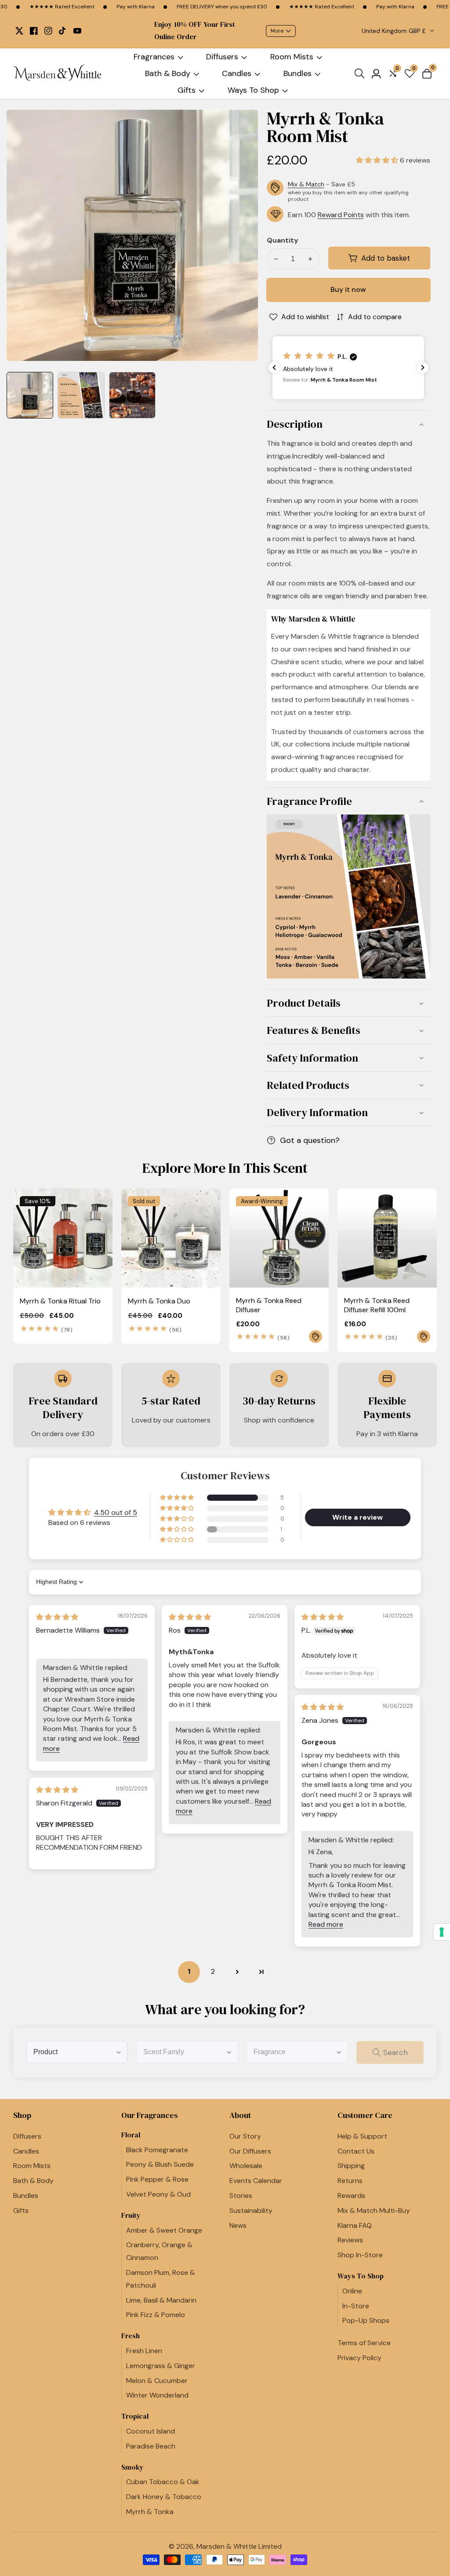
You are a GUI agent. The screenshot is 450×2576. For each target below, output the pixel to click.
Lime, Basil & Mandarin (161, 2300)
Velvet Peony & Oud (158, 2194)
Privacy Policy (359, 2358)
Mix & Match (306, 184)
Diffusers (222, 57)
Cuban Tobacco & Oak (163, 2482)
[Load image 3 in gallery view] (132, 395)
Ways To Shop (253, 90)
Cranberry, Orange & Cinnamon (159, 2251)
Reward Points (341, 215)
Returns (350, 2181)
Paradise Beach (151, 2446)
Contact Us (356, 2151)
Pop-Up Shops (366, 2320)
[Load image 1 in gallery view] (30, 395)
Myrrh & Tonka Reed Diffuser (269, 1305)
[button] (378, 160)
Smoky (132, 2467)
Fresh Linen (144, 2351)
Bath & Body (168, 73)
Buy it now (348, 289)
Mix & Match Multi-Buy (374, 2210)
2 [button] (213, 1971)
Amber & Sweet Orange (164, 2230)
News (238, 2225)
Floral (131, 2135)
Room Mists (292, 57)
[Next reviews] (423, 367)
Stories (241, 2196)
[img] (57, 1617)
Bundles (298, 73)
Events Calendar (256, 2181)
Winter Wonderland (157, 2395)
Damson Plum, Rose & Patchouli (161, 2279)
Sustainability (251, 2210)
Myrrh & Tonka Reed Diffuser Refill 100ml (377, 1305)
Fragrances (154, 57)
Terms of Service (364, 2343)
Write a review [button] (357, 1517)
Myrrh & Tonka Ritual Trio (60, 1301)
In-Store (356, 2306)
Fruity (131, 2215)
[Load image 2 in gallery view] (81, 395)
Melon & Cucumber (157, 2381)
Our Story (245, 2136)
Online (352, 2291)
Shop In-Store (360, 2255)
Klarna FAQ (355, 2225)
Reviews (350, 2240)
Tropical (135, 2416)
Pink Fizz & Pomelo (156, 2315)
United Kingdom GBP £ (395, 31)
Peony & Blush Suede (160, 2164)
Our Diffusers (250, 2151)
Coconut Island (151, 2431)
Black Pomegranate (157, 2150)
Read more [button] (326, 1924)
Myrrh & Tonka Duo (159, 1301)
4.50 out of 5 (116, 1512)
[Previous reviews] (274, 367)
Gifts (187, 90)
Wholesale (246, 2166)
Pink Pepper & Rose (157, 2179)
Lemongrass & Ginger (161, 2366)
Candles (237, 73)
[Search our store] (361, 73)
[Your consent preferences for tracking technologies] (442, 1932)
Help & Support (362, 2136)
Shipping (351, 2166)
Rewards (351, 2196)
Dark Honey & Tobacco (164, 2497)
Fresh (131, 2336)
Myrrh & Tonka (150, 2512)
